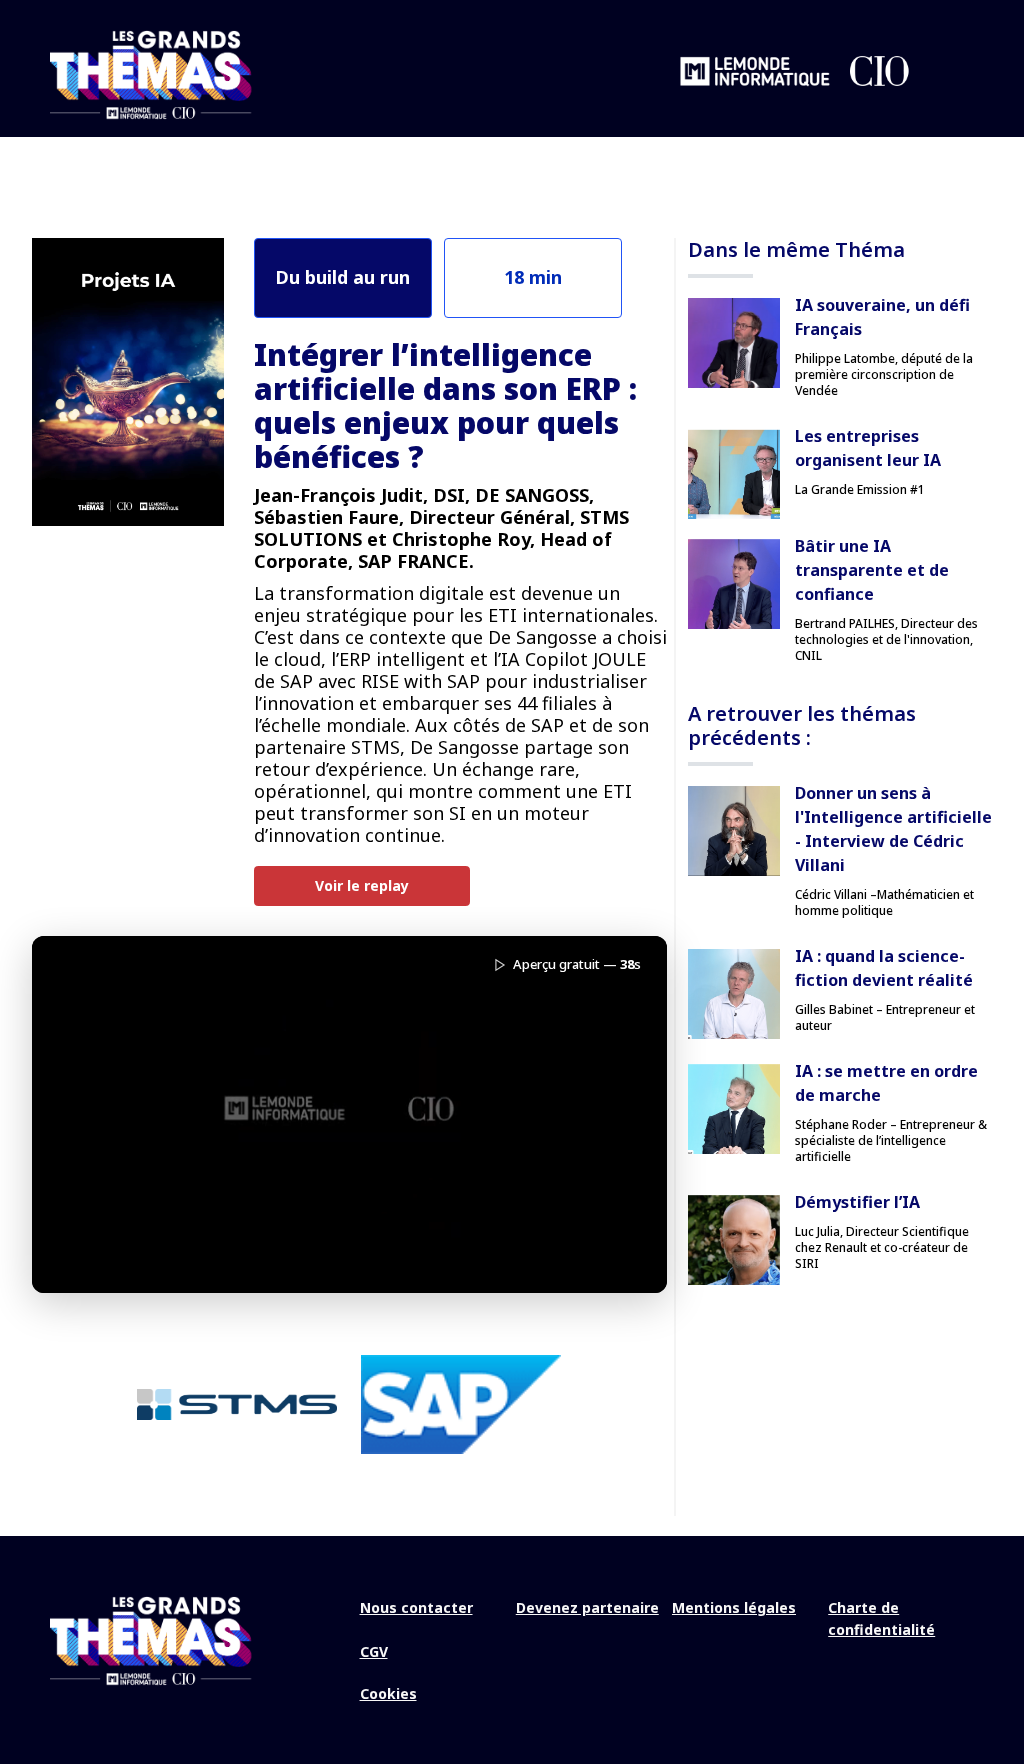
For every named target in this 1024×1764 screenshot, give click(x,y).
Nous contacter (416, 1607)
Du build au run (342, 277)
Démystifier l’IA (857, 1202)
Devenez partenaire (587, 1607)
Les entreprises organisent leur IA (868, 448)
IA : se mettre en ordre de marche (886, 1083)
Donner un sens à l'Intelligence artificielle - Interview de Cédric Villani (893, 829)
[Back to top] (994, 1684)
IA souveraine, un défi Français (882, 317)
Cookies (388, 1693)
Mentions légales (734, 1607)
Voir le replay (362, 885)
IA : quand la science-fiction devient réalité (884, 968)
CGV (374, 1651)
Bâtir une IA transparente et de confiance (872, 570)
